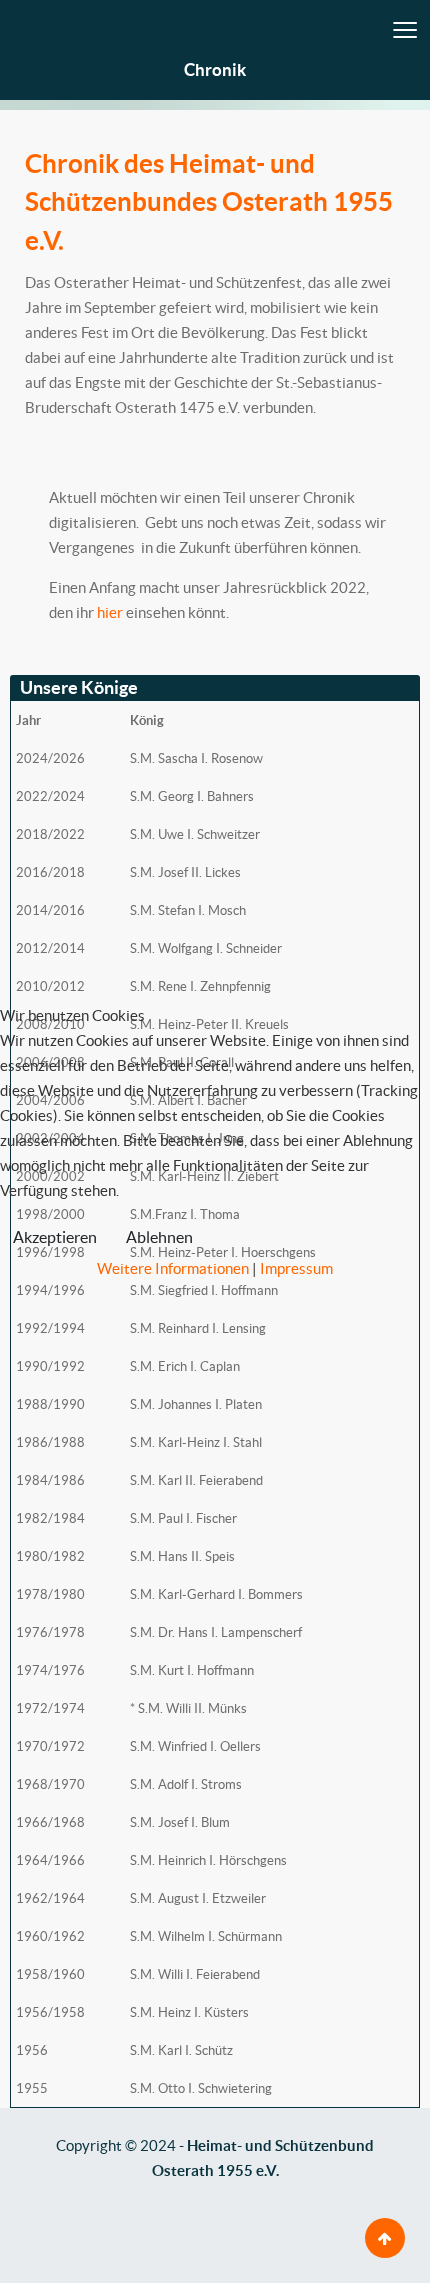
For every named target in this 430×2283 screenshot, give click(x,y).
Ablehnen (159, 1237)
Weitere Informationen (173, 1268)
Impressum (296, 1268)
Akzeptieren (55, 1237)
